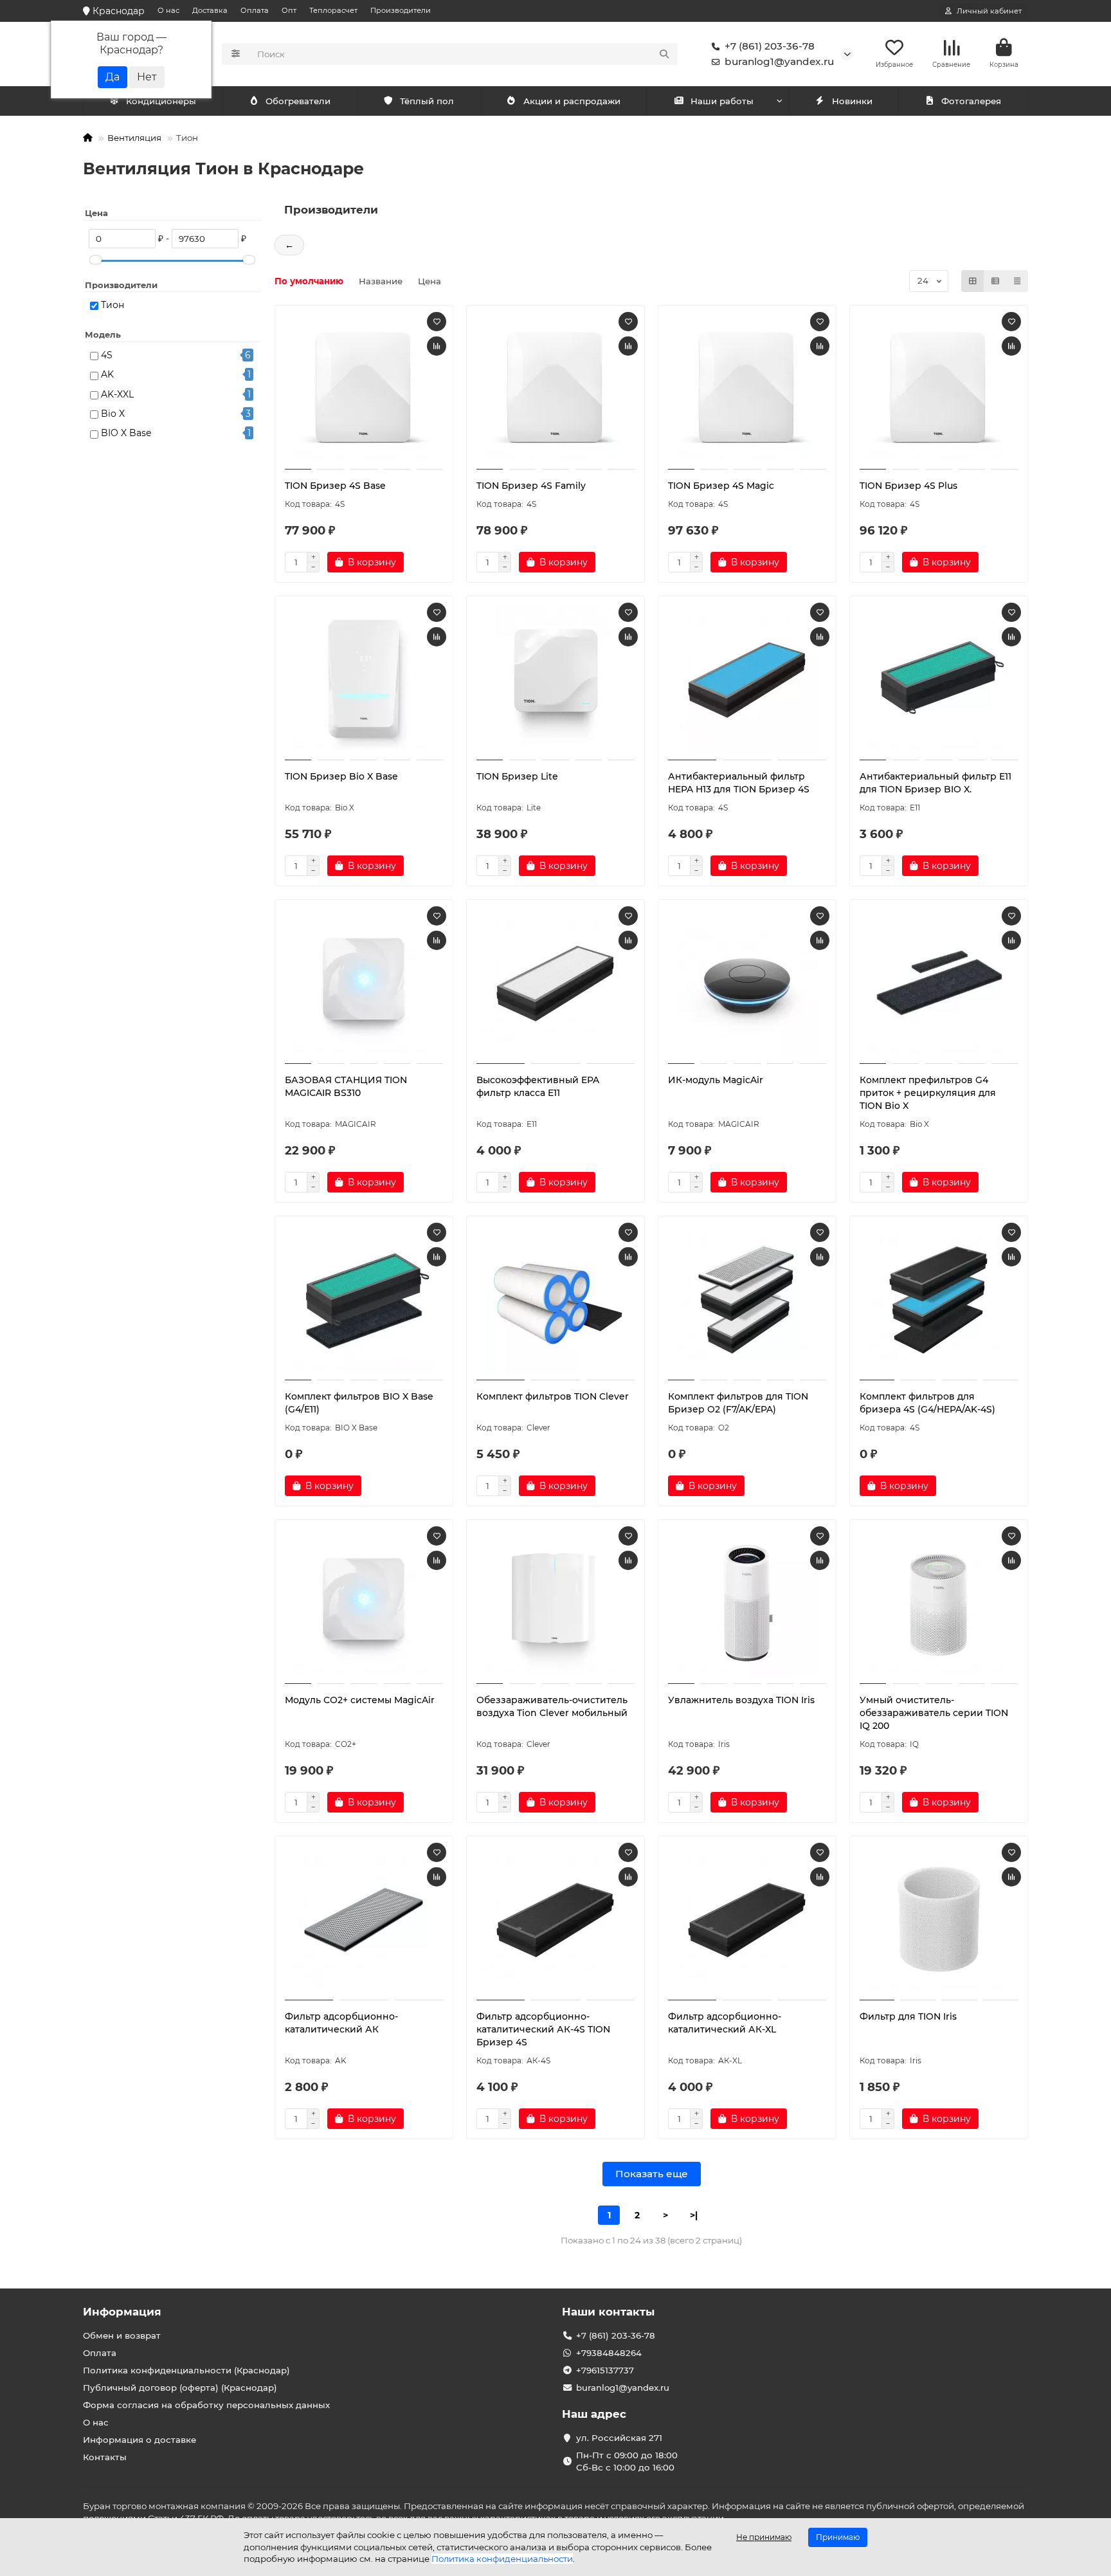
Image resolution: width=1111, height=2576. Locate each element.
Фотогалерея (971, 101)
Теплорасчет (333, 10)
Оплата (255, 10)
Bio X (113, 414)
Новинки (852, 101)
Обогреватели (298, 101)
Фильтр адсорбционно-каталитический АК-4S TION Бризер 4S (543, 2029)
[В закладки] (437, 322)
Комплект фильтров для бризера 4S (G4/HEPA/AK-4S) (927, 1403)
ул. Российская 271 (619, 2438)
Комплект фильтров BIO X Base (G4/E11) (359, 1403)
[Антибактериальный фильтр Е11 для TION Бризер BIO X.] (939, 680)
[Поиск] (664, 54)
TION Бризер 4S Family (531, 486)
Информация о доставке (140, 2440)
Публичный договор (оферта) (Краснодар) (180, 2388)
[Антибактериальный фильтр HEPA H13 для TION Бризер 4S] (747, 680)
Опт (289, 10)
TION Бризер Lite (517, 776)
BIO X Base (126, 433)
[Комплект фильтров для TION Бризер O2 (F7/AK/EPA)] (747, 1300)
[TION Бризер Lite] (555, 680)
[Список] (995, 281)
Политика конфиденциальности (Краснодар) (186, 2370)
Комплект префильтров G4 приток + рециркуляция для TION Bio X (928, 1093)
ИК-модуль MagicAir (716, 1080)
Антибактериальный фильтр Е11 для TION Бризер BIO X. (935, 783)
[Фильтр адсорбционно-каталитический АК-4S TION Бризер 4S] (555, 1920)
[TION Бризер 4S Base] (364, 389)
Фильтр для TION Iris (908, 2016)
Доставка (210, 10)
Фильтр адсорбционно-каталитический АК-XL (725, 2023)
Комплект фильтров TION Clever (553, 1396)
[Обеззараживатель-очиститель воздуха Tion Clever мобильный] (555, 1603)
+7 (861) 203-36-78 (770, 46)
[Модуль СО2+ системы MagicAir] (364, 1603)
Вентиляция (134, 138)
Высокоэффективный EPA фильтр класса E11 (538, 1086)
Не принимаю (764, 2537)
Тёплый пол (427, 101)
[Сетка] (973, 281)
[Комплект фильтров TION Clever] (555, 1300)
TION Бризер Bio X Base (341, 776)
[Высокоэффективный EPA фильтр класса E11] (555, 983)
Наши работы (722, 101)
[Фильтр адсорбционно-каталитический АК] (364, 1920)
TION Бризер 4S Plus (908, 486)
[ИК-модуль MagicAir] (747, 983)
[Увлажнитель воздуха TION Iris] (747, 1603)
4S (107, 355)
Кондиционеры (161, 101)
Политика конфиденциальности (502, 2559)
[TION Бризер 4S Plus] (939, 389)
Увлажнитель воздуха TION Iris (741, 1700)
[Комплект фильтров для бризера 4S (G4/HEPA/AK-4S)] (939, 1300)
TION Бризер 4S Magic (721, 486)
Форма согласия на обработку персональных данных (206, 2405)
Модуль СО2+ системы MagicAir (360, 1700)
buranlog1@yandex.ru (779, 61)
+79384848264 (609, 2353)
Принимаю (838, 2537)
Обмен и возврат (122, 2335)
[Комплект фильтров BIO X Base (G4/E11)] (364, 1300)
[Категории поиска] (236, 54)
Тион (113, 305)
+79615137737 (605, 2370)
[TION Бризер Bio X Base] (364, 680)
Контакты (105, 2457)
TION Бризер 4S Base (335, 486)
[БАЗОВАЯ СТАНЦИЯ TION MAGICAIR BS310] (364, 983)
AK (107, 374)
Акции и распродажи (572, 101)
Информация (122, 2312)
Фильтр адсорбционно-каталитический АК (341, 2023)
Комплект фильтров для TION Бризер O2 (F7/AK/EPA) (738, 1403)
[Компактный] (1017, 281)
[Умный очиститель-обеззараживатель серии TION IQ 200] (939, 1603)
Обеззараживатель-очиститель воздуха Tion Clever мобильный (552, 1706)
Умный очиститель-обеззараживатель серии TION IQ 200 (934, 1713)
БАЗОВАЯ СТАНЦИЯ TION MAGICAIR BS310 (346, 1086)
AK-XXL (117, 394)
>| (694, 2215)
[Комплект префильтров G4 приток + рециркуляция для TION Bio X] (939, 983)
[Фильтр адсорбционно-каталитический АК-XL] (747, 1920)
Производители (401, 10)
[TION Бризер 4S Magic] (747, 389)
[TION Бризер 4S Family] (555, 389)
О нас (168, 10)
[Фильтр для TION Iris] (939, 1920)
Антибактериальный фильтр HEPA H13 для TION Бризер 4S (739, 783)
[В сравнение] (437, 346)
